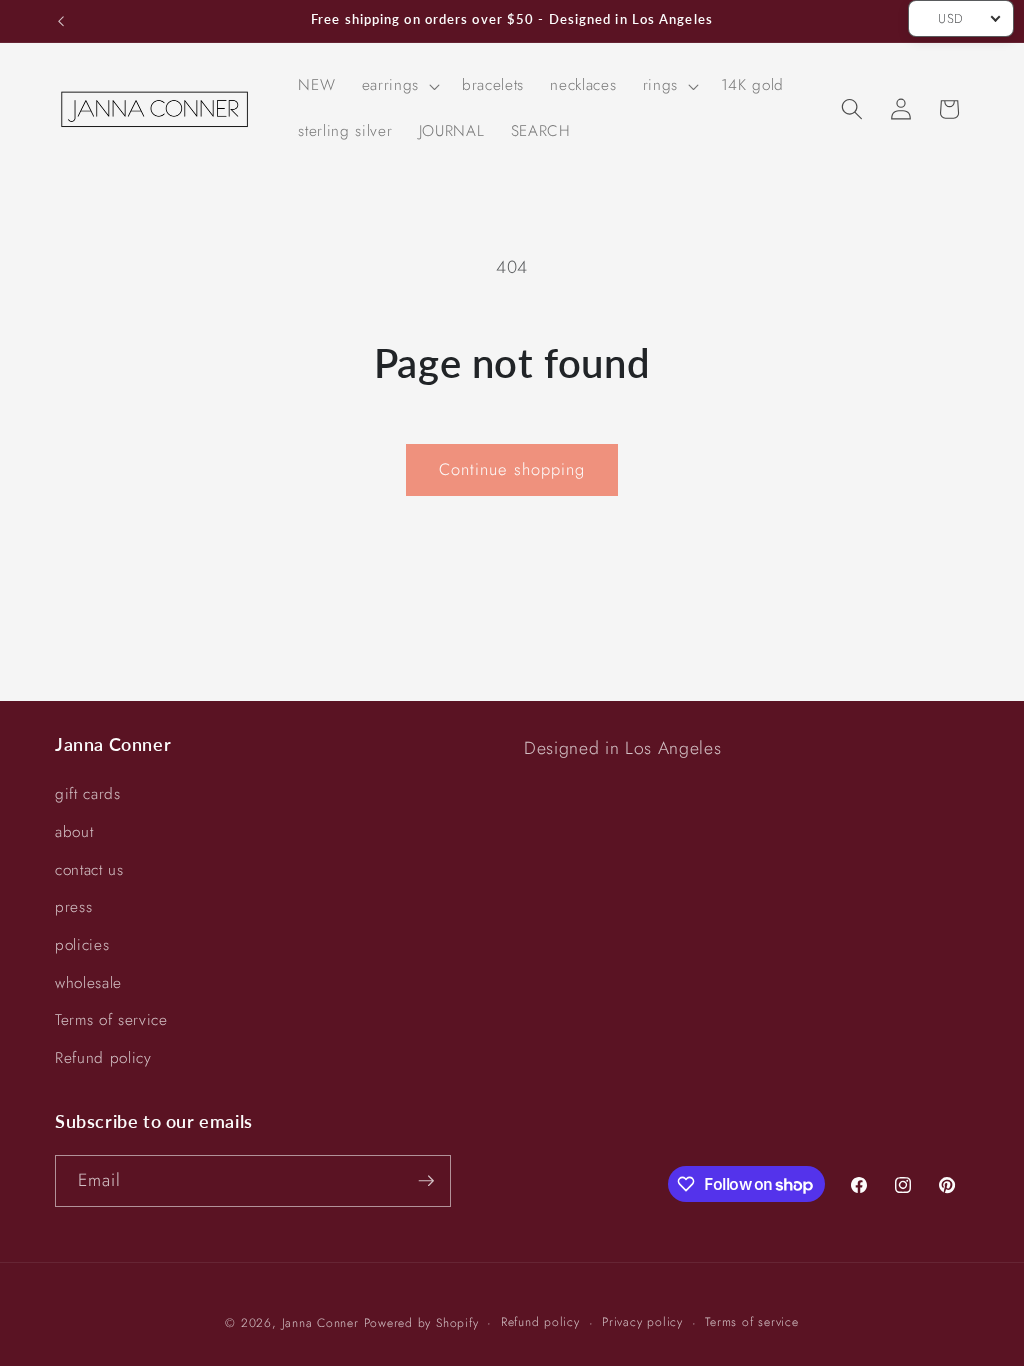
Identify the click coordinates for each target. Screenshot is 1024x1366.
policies (82, 945)
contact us (89, 870)
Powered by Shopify (421, 1323)
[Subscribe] (426, 1181)
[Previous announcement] (61, 21)
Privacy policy (642, 1322)
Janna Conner (323, 1323)
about (74, 832)
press (73, 907)
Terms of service (111, 1020)
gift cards (88, 794)
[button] (399, 86)
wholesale (88, 983)
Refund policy (103, 1058)
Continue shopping (512, 469)
